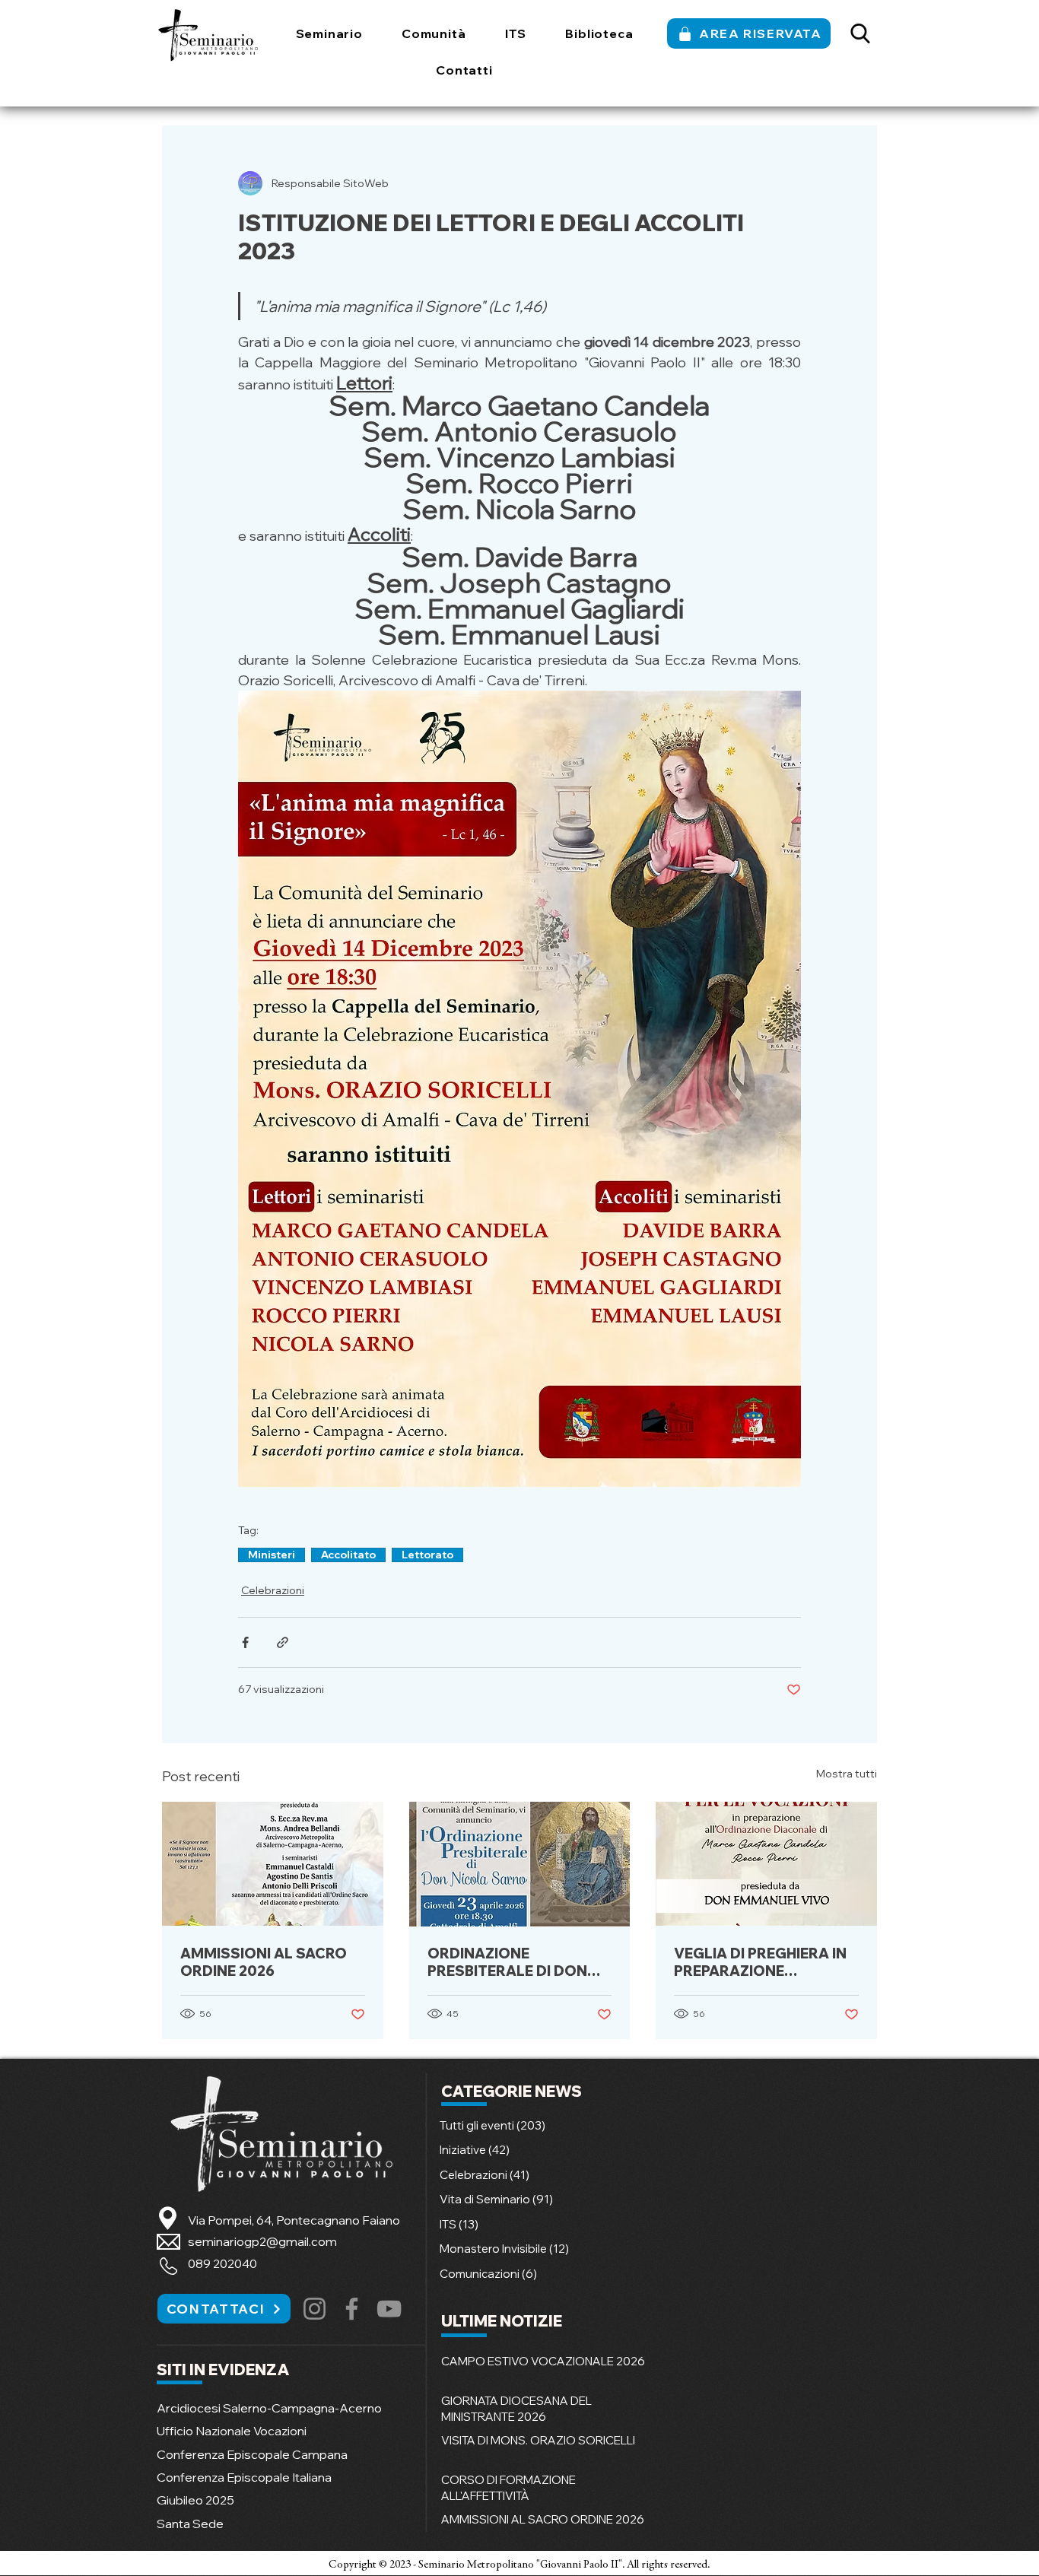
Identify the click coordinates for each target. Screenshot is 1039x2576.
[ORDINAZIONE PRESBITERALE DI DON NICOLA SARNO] (520, 1864)
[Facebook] (352, 2309)
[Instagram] (315, 2309)
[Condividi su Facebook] (245, 1642)
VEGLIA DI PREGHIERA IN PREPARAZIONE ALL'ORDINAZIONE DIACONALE (760, 1962)
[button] (329, 33)
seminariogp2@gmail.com (262, 2241)
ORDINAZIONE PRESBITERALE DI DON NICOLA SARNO (507, 1962)
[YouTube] (389, 2309)
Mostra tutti (847, 1774)
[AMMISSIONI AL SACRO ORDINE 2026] (273, 1864)
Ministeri (272, 1555)
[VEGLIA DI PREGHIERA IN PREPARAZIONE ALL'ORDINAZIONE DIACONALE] (766, 1864)
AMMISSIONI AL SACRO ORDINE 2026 (264, 1962)
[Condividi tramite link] (283, 1642)
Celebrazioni (273, 1590)
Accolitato (348, 1555)
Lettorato (427, 1555)
